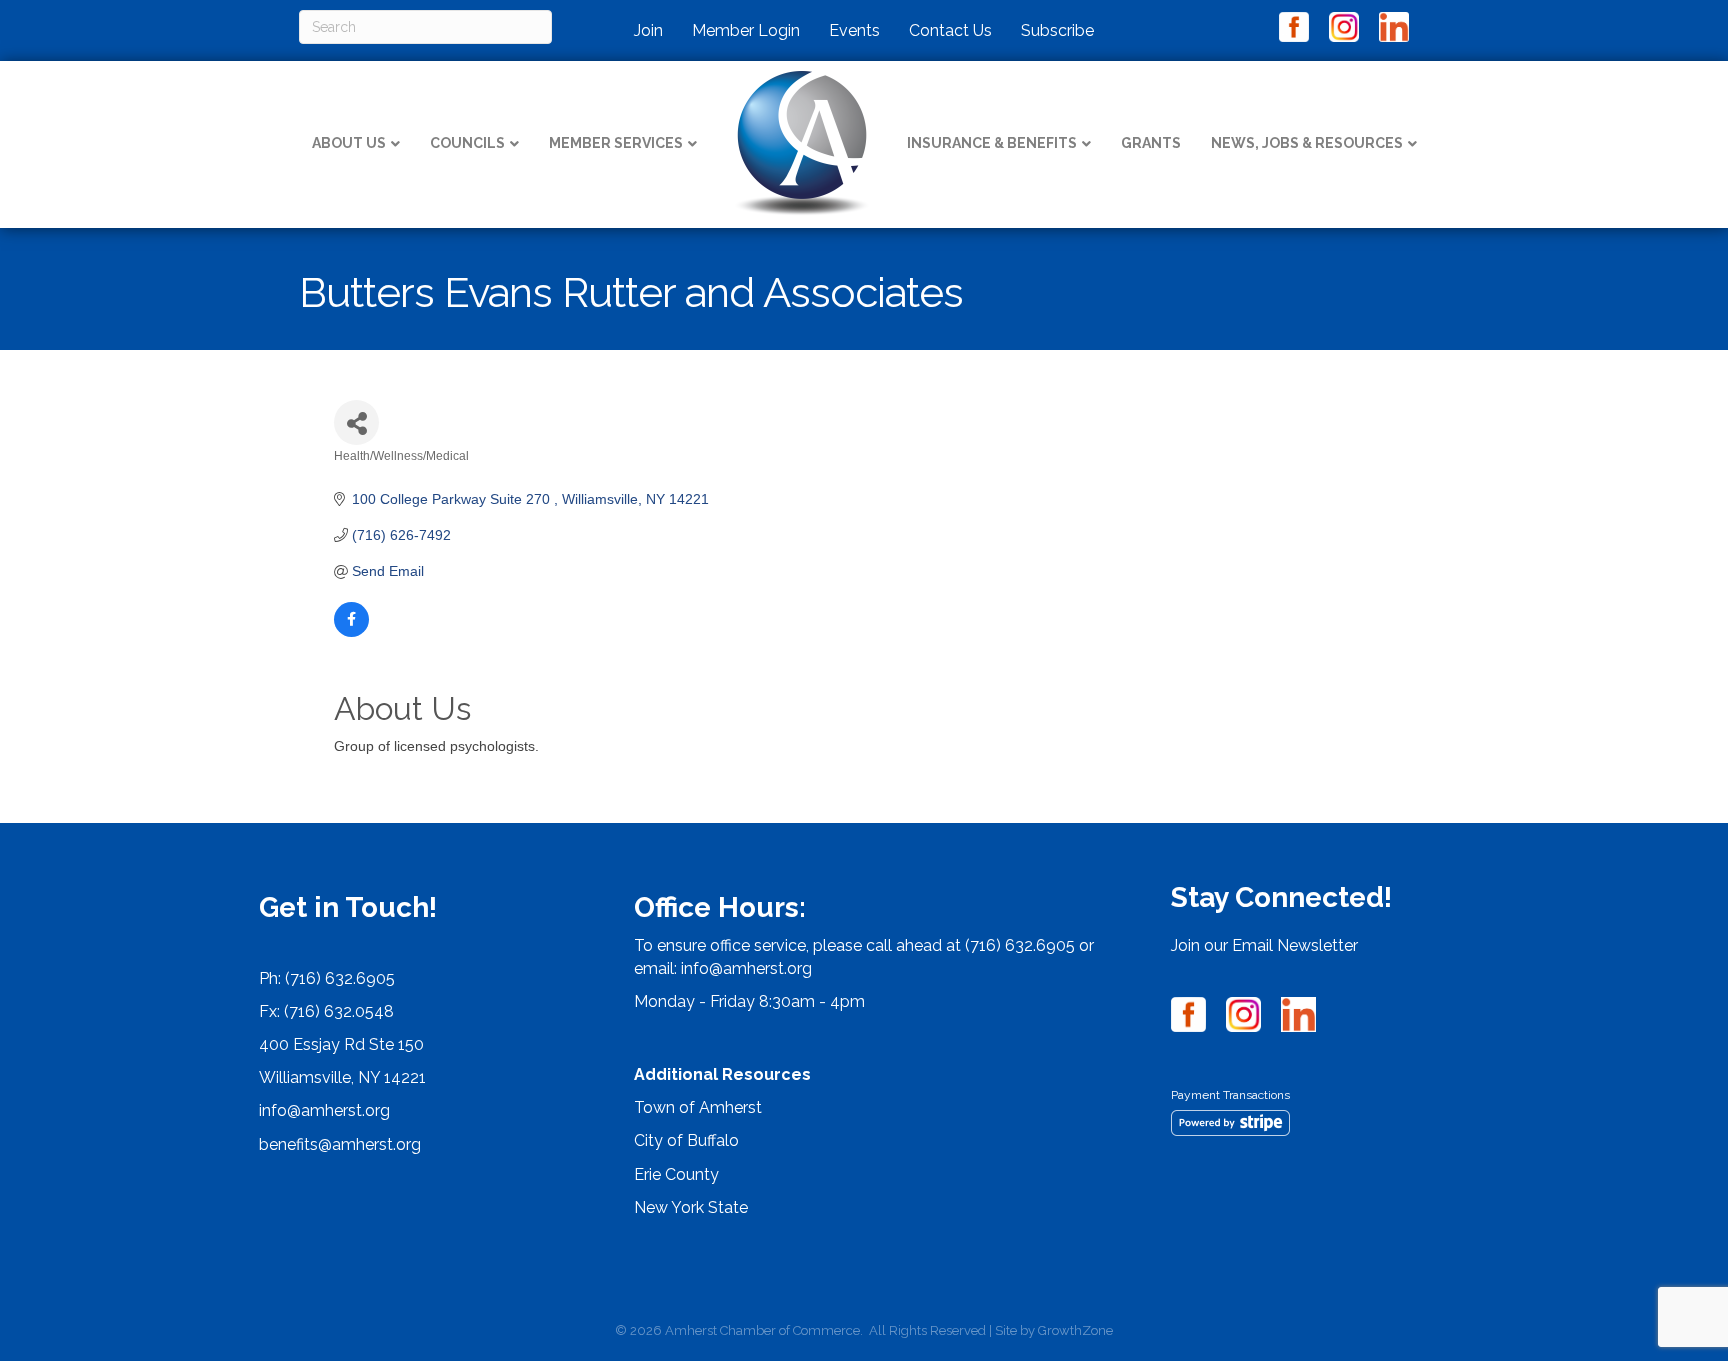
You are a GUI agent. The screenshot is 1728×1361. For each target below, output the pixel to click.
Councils (467, 143)
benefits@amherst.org (340, 1144)
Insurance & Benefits (992, 143)
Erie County (676, 1174)
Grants (1151, 143)
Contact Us (950, 30)
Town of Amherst (698, 1107)
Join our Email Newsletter (1264, 945)
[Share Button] (356, 422)
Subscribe (1057, 30)
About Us (349, 143)
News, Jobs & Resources (1307, 143)
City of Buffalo (686, 1140)
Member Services (616, 143)
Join (648, 30)
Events (854, 30)
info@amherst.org (324, 1110)
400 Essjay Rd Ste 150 (341, 1044)
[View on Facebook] (351, 632)
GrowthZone (1075, 1330)
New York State (691, 1207)
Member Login (746, 30)
